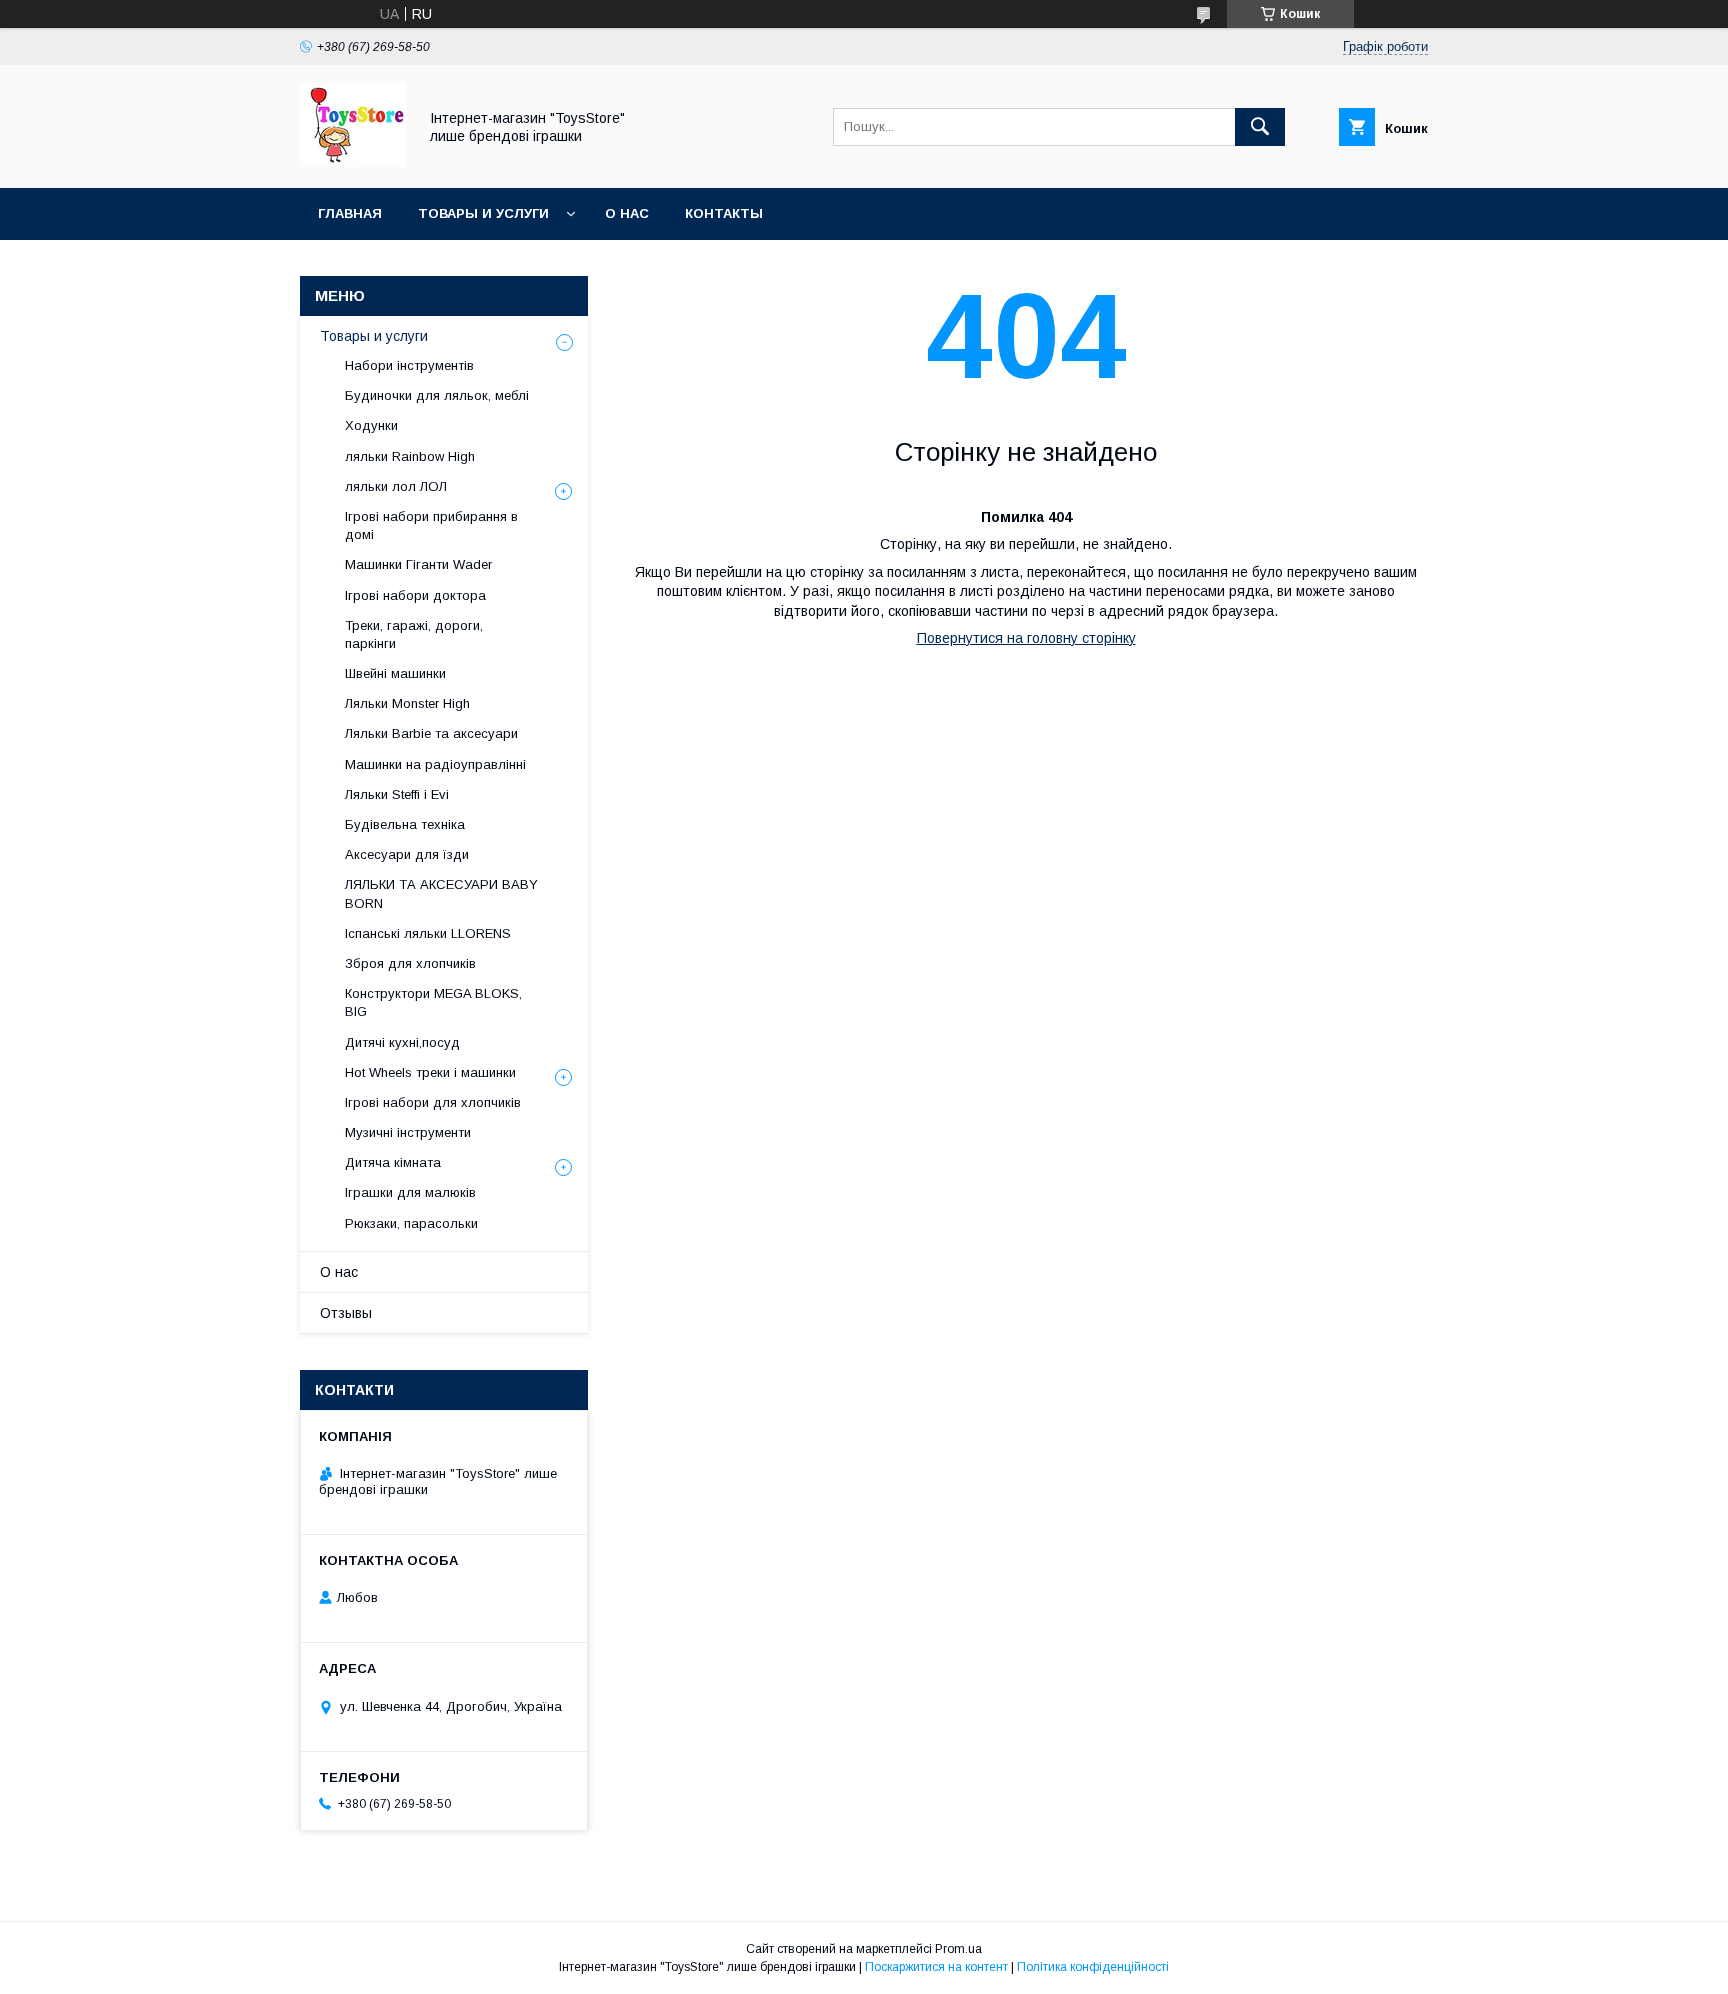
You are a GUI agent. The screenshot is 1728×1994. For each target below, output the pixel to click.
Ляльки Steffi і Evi (397, 794)
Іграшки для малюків (410, 1192)
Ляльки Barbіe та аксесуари (431, 733)
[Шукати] (1260, 127)
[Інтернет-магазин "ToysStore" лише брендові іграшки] (353, 162)
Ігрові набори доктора (415, 595)
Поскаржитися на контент (936, 1967)
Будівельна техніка (405, 824)
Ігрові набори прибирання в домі (431, 525)
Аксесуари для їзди (407, 854)
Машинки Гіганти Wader (418, 564)
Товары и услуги (483, 213)
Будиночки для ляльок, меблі (437, 395)
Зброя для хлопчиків (410, 963)
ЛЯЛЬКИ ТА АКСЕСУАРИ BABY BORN (441, 893)
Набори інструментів (409, 365)
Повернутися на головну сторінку (1026, 638)
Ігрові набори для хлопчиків (433, 1102)
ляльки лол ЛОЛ (396, 486)
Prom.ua (958, 1949)
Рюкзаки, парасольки (411, 1223)
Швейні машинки (395, 673)
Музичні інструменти (408, 1132)
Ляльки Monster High (407, 703)
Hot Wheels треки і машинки (430, 1072)
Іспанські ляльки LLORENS (428, 933)
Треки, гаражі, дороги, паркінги (414, 634)
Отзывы (346, 1313)
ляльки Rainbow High (410, 456)
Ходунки (371, 425)
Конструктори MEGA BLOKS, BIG (433, 1002)
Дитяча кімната (393, 1162)
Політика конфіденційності (1093, 1967)
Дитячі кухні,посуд (402, 1042)
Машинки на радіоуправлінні (435, 764)
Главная (350, 213)
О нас (627, 213)
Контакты (724, 213)
